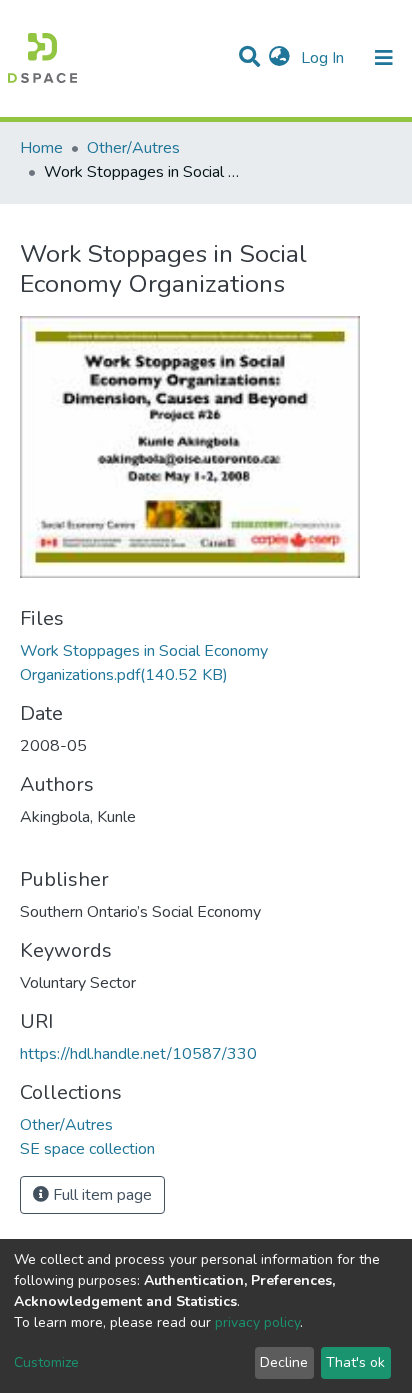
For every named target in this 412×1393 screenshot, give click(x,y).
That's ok (355, 1362)
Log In (324, 58)
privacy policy (257, 1322)
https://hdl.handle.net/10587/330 (138, 1054)
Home (41, 148)
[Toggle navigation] (384, 58)
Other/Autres (133, 148)
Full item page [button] (100, 1195)
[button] (279, 58)
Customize (46, 1362)
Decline (284, 1362)
